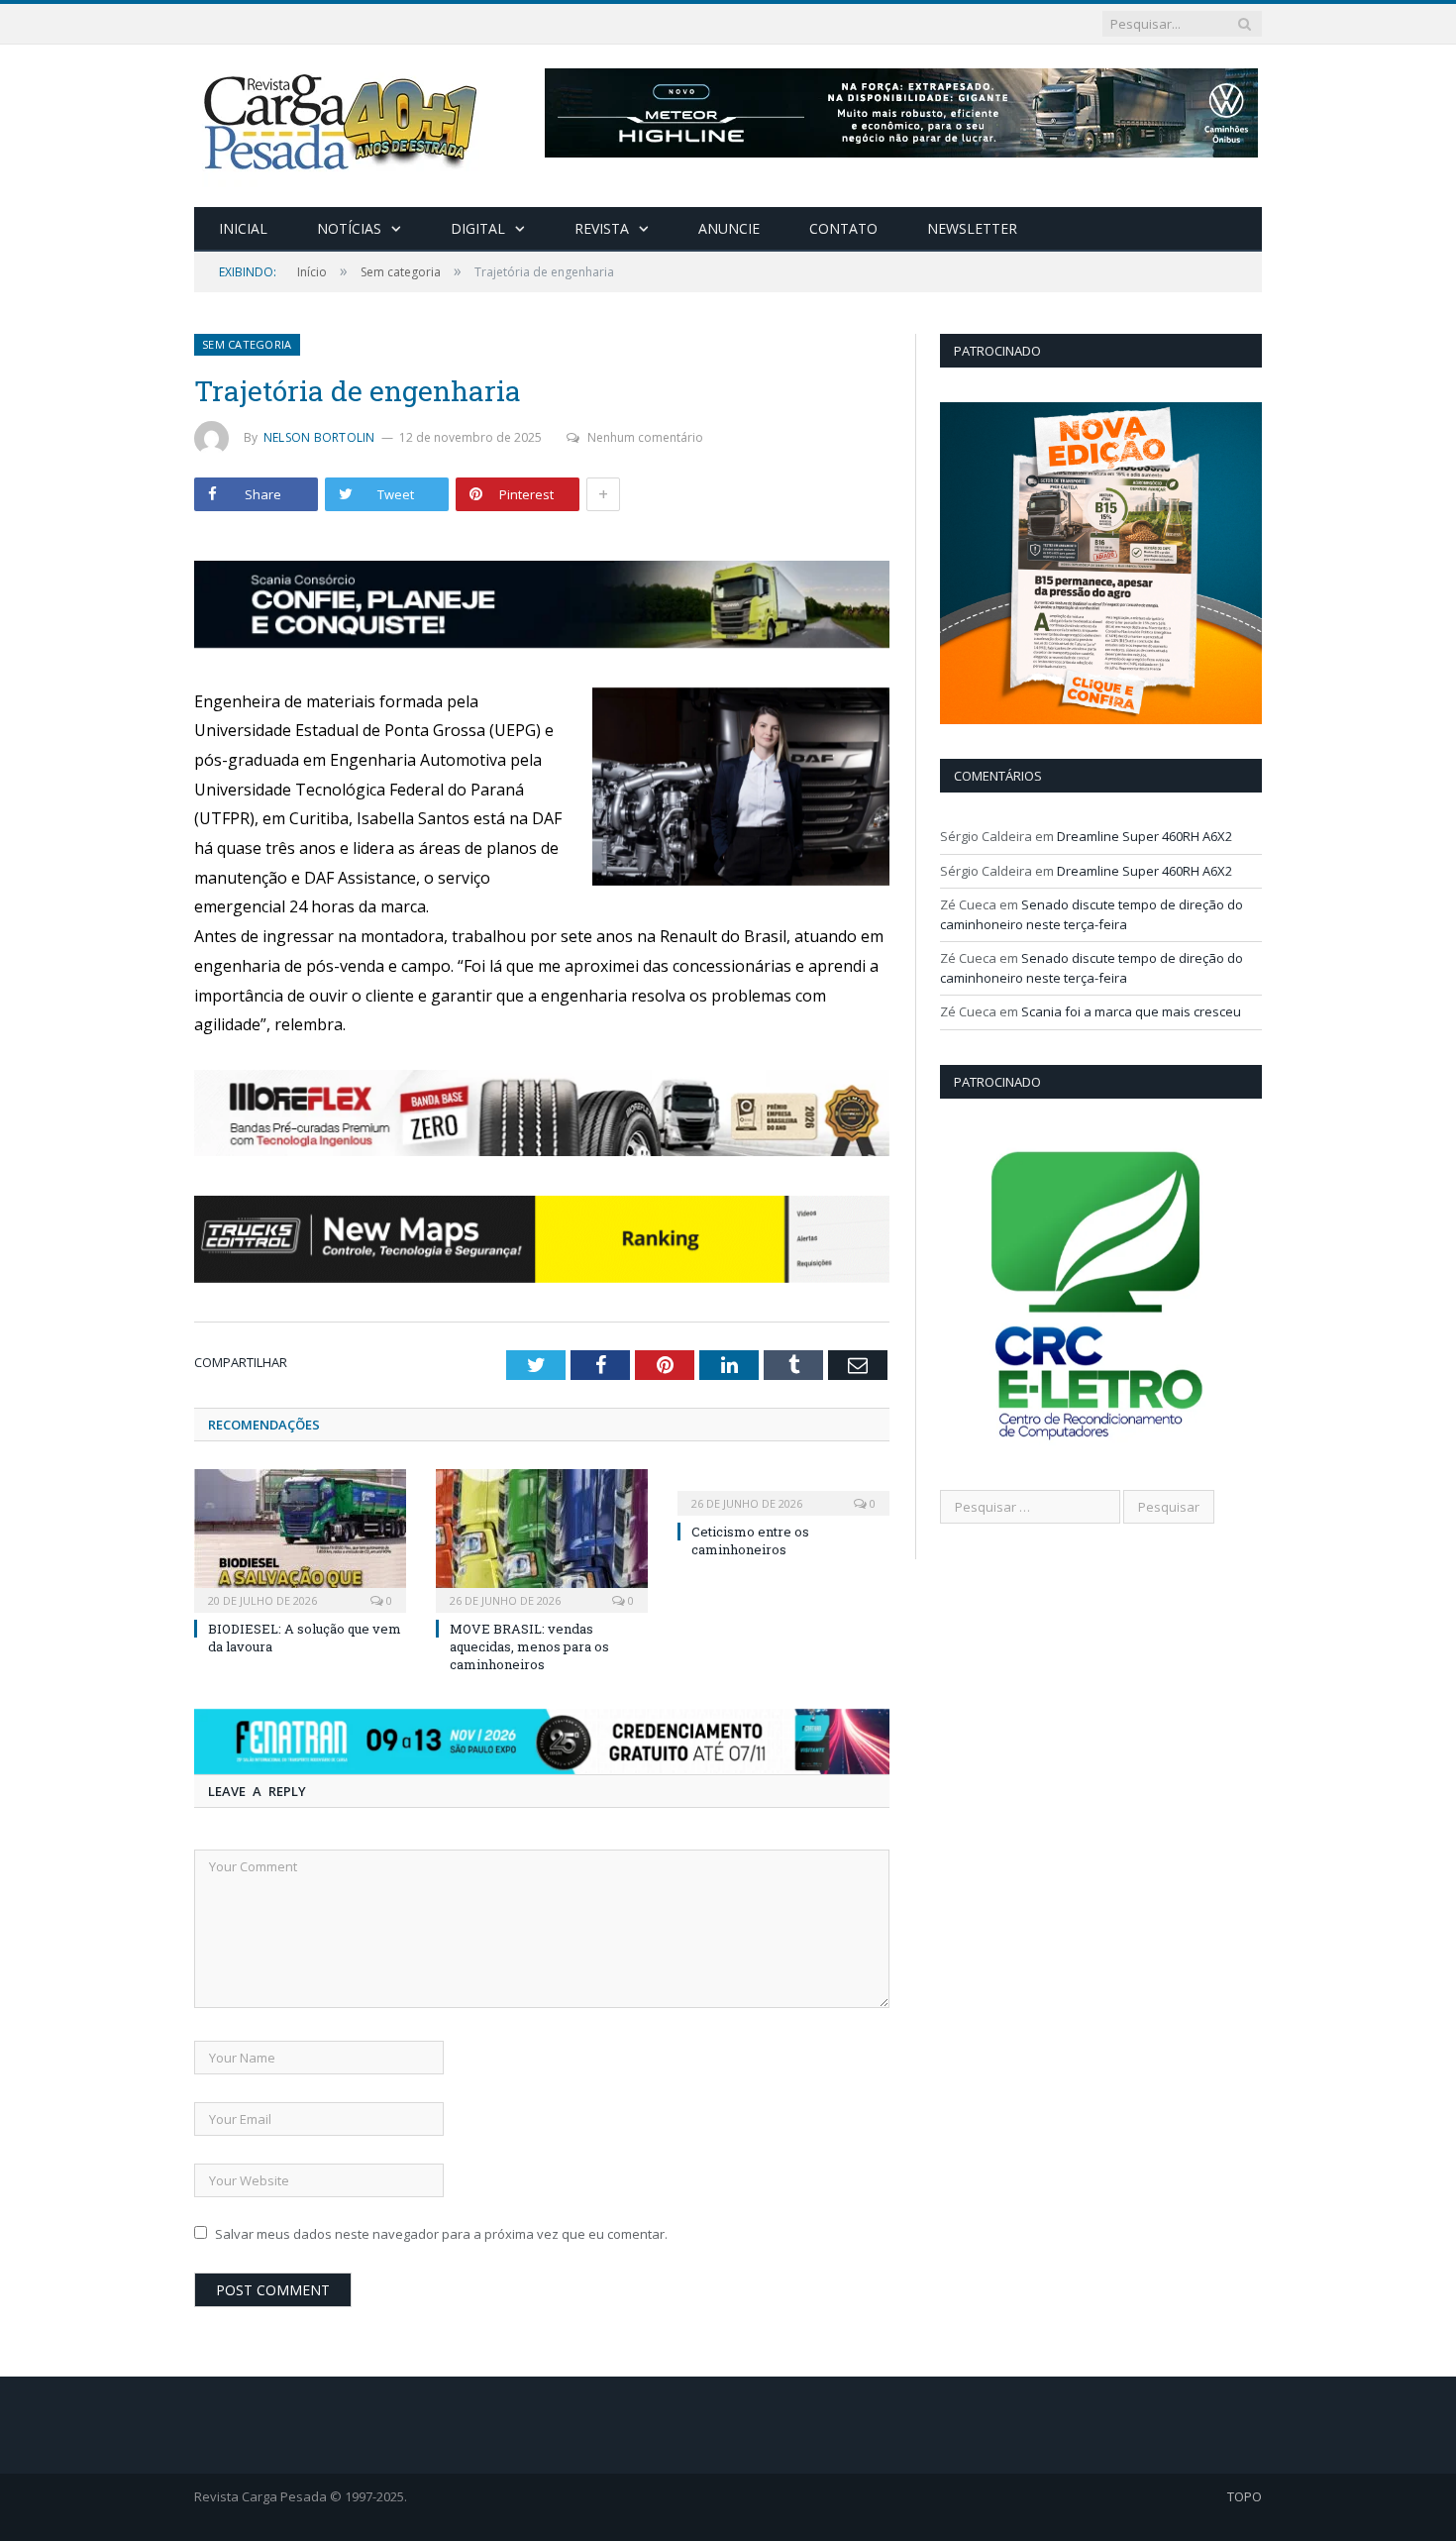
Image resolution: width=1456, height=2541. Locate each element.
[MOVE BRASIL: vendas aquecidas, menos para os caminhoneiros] (542, 1538)
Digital (478, 228)
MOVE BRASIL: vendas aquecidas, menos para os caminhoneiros (529, 1646)
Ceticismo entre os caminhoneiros (750, 1540)
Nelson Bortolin (319, 437)
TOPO (1245, 2496)
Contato (843, 228)
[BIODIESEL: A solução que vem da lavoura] (300, 1538)
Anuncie (729, 228)
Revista (602, 228)
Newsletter (972, 228)
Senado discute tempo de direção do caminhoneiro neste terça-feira (1092, 914)
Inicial (243, 228)
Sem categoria (247, 344)
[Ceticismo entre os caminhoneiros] (783, 1490)
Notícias (349, 228)
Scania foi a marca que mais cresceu (1131, 1011)
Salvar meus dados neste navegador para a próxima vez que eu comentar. (441, 2234)
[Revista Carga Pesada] (343, 121)
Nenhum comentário (645, 437)
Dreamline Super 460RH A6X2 (1144, 836)
